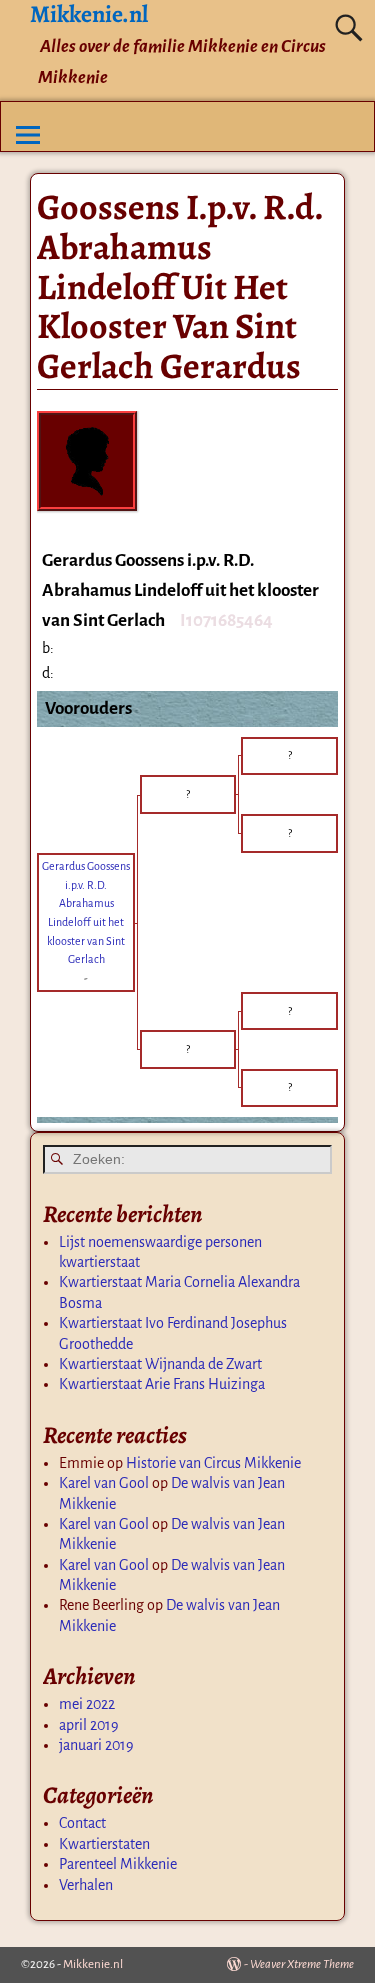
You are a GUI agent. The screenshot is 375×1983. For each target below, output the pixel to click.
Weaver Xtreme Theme (302, 1964)
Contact (82, 1823)
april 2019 (89, 1725)
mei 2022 (87, 1704)
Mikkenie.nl (93, 1964)
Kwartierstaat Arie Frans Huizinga (162, 1384)
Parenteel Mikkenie (118, 1864)
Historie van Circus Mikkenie (213, 1463)
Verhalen (86, 1885)
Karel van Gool (104, 1483)
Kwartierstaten (104, 1844)
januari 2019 (96, 1745)
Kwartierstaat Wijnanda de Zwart (160, 1364)
